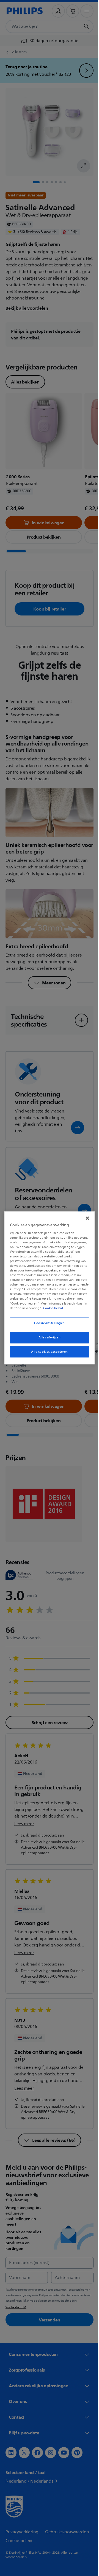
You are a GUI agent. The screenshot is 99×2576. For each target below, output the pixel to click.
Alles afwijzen (47, 1340)
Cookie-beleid (52, 1310)
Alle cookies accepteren (47, 1354)
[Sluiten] (85, 1216)
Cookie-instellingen (48, 1325)
